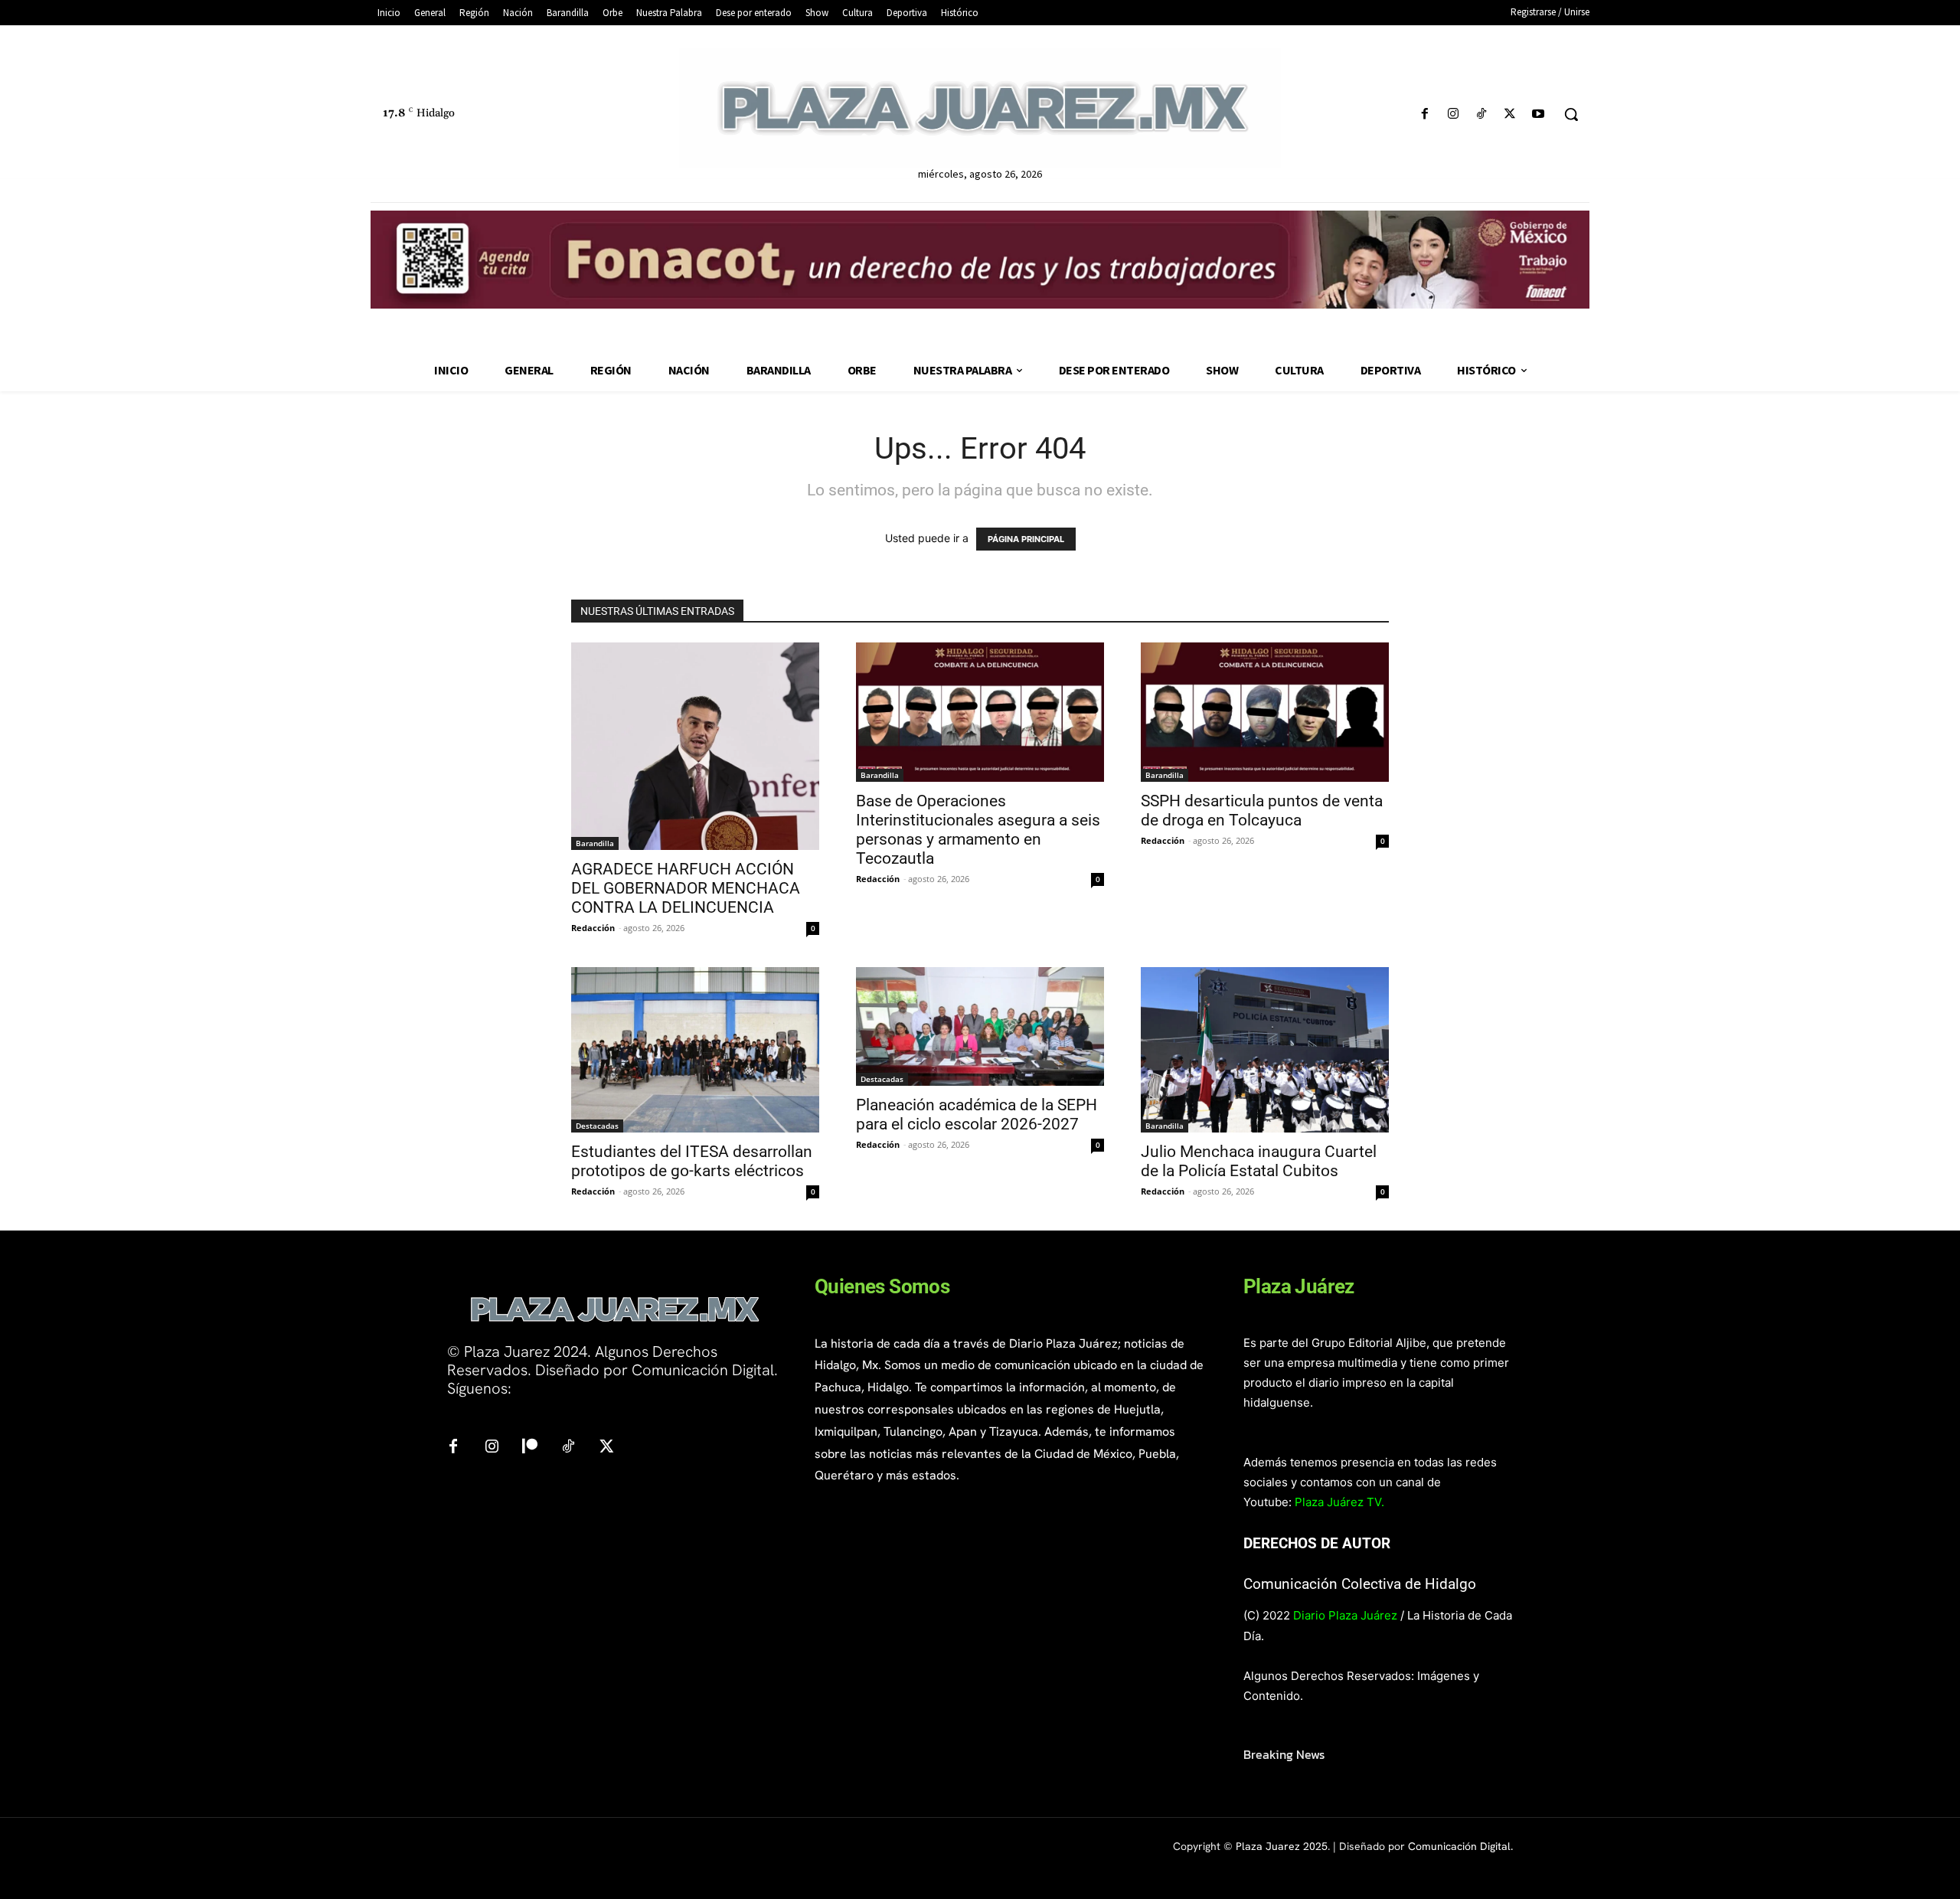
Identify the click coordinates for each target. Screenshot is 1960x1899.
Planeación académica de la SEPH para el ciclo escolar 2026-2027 (977, 1115)
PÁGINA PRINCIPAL (1026, 539)
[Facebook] (1424, 114)
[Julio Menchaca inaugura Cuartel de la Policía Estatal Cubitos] (1265, 1050)
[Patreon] (530, 1447)
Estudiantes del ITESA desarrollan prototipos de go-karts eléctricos (692, 1161)
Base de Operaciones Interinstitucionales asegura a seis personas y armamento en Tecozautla (978, 830)
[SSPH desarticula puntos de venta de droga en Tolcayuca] (1265, 712)
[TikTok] (1481, 114)
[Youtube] (1539, 114)
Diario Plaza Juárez (1345, 1615)
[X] (1510, 114)
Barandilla (595, 843)
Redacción (593, 928)
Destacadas (597, 1126)
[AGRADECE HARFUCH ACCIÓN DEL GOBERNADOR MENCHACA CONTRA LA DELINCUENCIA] (695, 746)
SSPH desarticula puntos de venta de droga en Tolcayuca (1262, 811)
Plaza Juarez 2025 (1282, 1846)
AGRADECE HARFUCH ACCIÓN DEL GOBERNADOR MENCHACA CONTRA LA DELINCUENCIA (686, 888)
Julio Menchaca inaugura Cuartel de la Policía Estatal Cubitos (1259, 1161)
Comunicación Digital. (1460, 1846)
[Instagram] (1453, 114)
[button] (1571, 114)
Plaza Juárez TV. (1339, 1502)
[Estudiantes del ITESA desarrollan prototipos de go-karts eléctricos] (695, 1050)
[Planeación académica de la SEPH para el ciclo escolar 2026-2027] (980, 1027)
